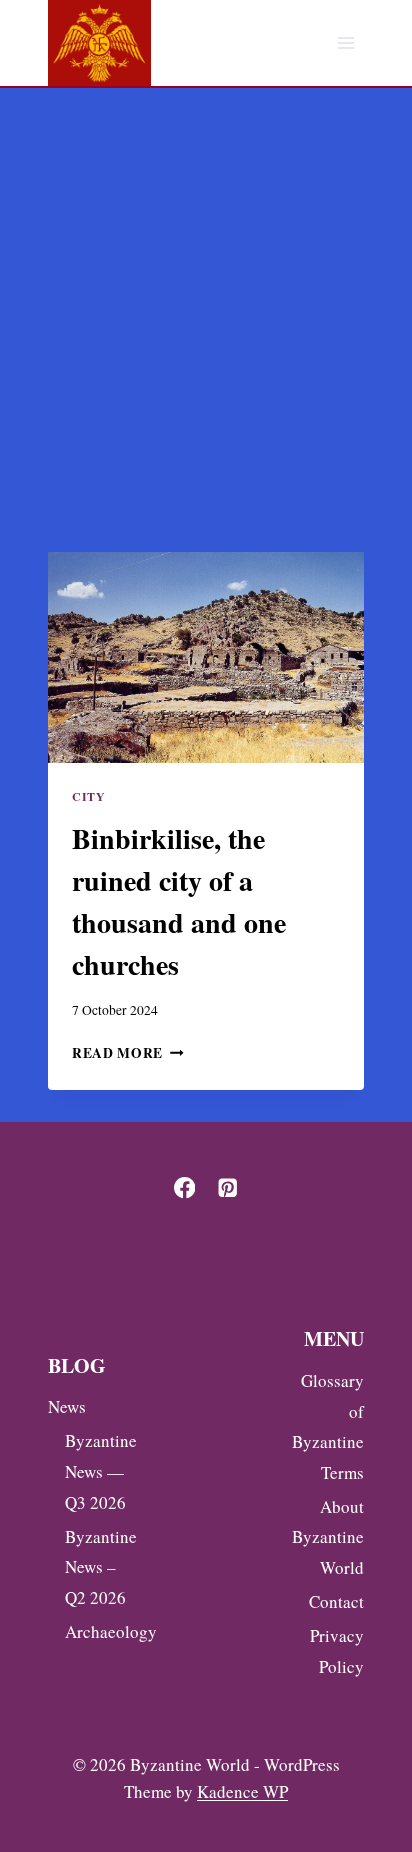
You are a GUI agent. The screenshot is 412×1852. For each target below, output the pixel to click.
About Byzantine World (328, 1537)
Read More (128, 1053)
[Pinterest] (227, 1188)
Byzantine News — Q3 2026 (96, 1471)
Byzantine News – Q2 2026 (96, 1567)
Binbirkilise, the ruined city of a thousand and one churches (179, 901)
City (88, 796)
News (67, 1406)
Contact (336, 1601)
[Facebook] (184, 1188)
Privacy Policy (337, 1651)
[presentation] (206, 657)
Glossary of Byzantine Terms (328, 1426)
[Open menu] (345, 43)
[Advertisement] (206, 304)
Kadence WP (242, 1791)
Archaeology (96, 1631)
